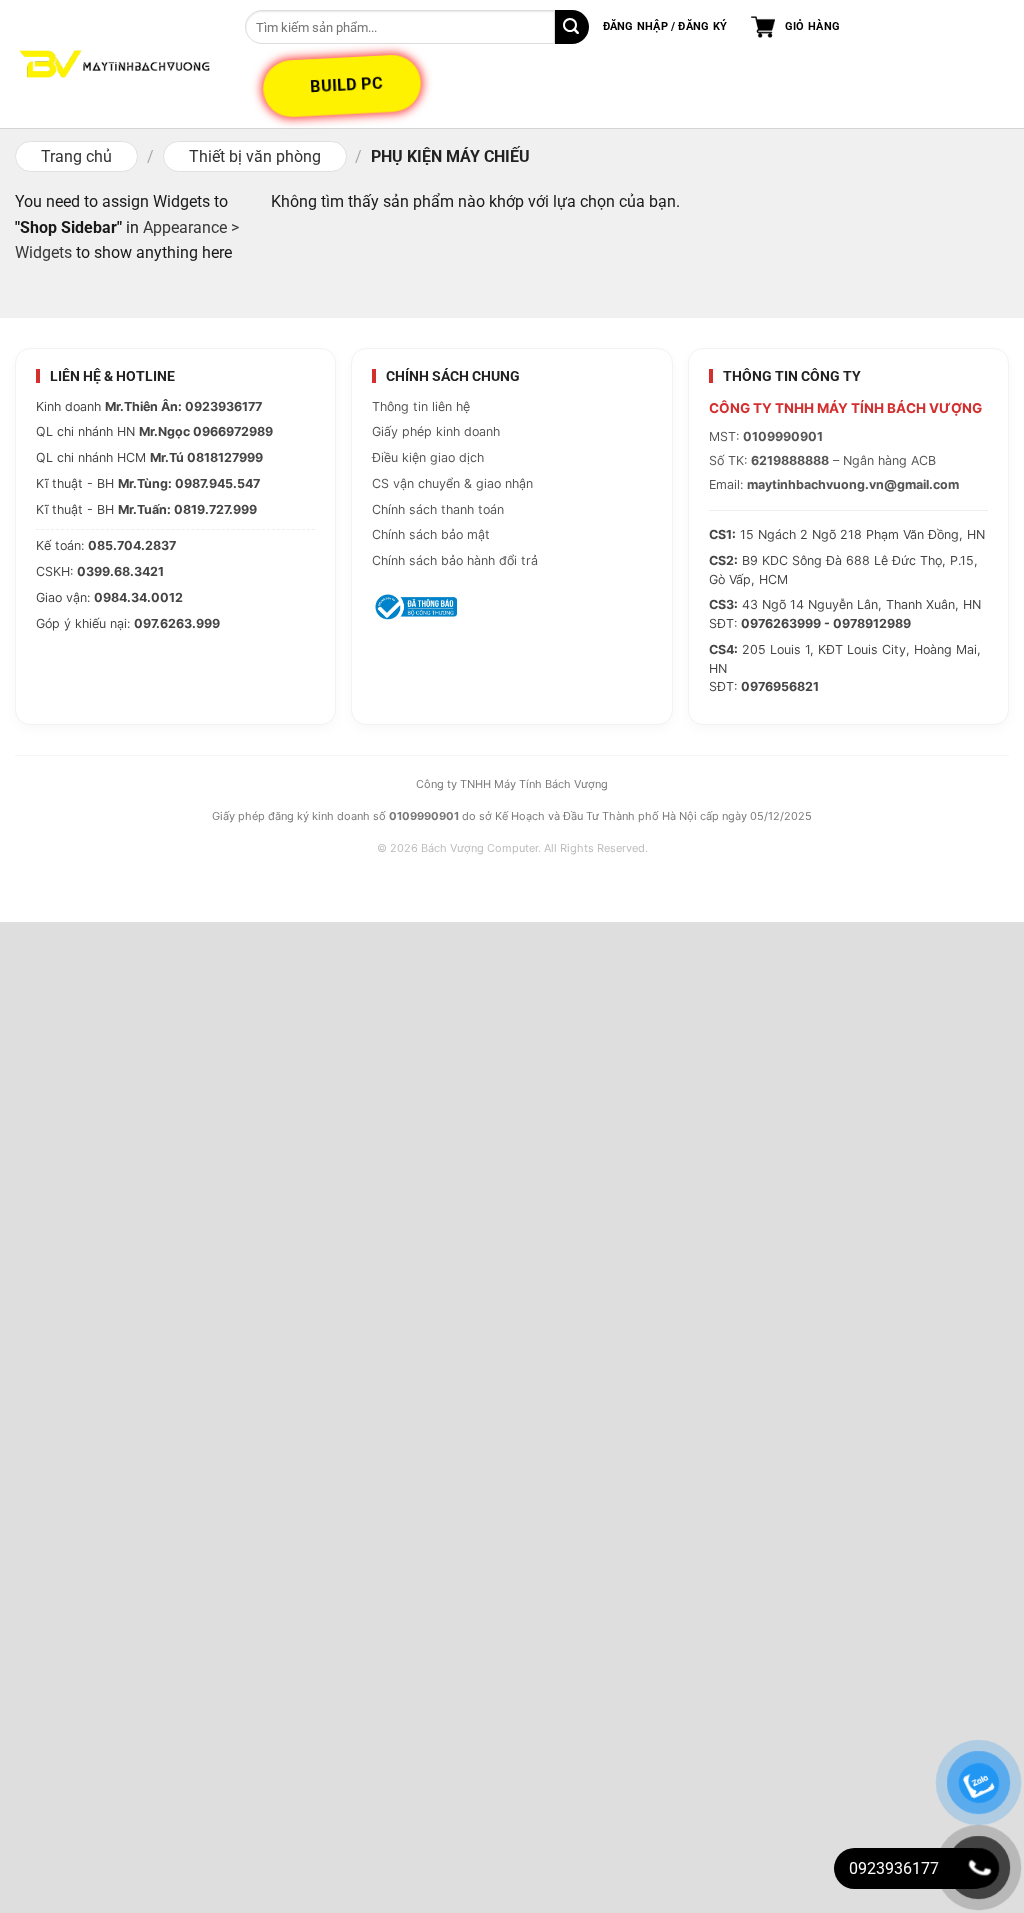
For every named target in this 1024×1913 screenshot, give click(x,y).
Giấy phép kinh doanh (436, 431)
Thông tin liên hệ (421, 406)
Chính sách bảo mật (431, 534)
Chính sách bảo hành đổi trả (455, 560)
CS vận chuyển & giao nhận (452, 483)
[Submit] (572, 27)
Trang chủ (76, 156)
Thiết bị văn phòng (255, 156)
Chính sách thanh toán (438, 509)
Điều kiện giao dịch (428, 457)
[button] (665, 27)
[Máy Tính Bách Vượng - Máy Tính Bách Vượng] (115, 64)
